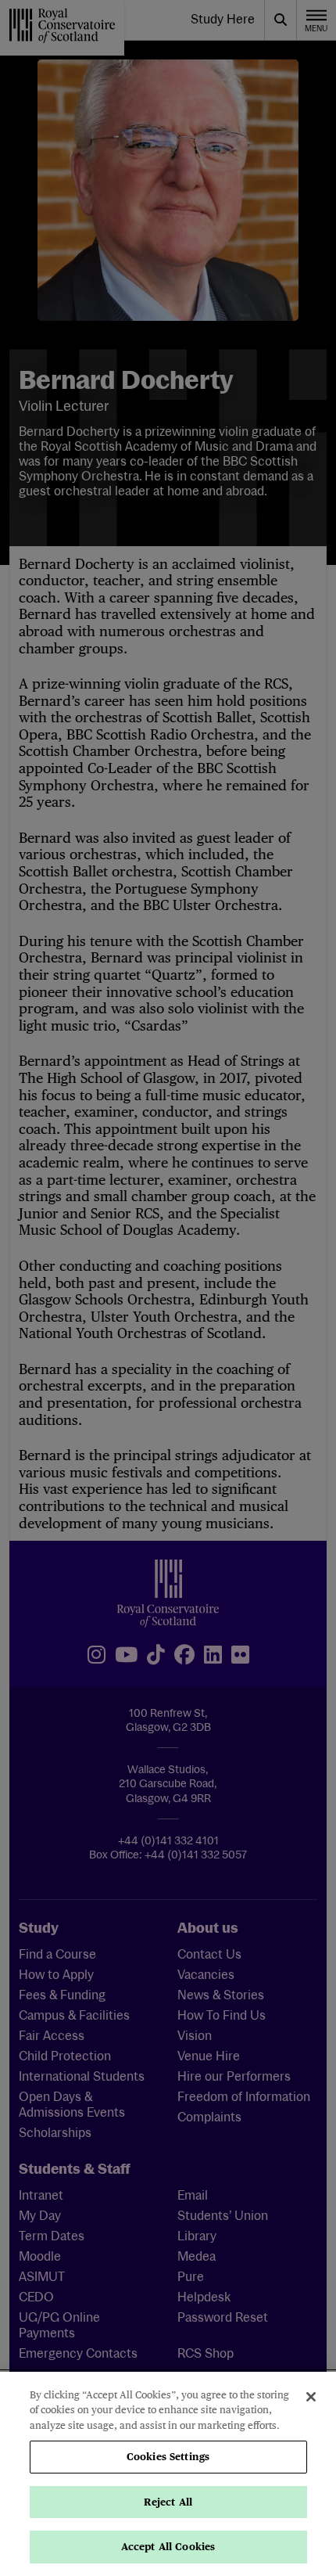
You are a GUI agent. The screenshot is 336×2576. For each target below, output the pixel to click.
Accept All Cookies (168, 2547)
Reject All (168, 2502)
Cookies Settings (168, 2457)
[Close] (311, 2397)
